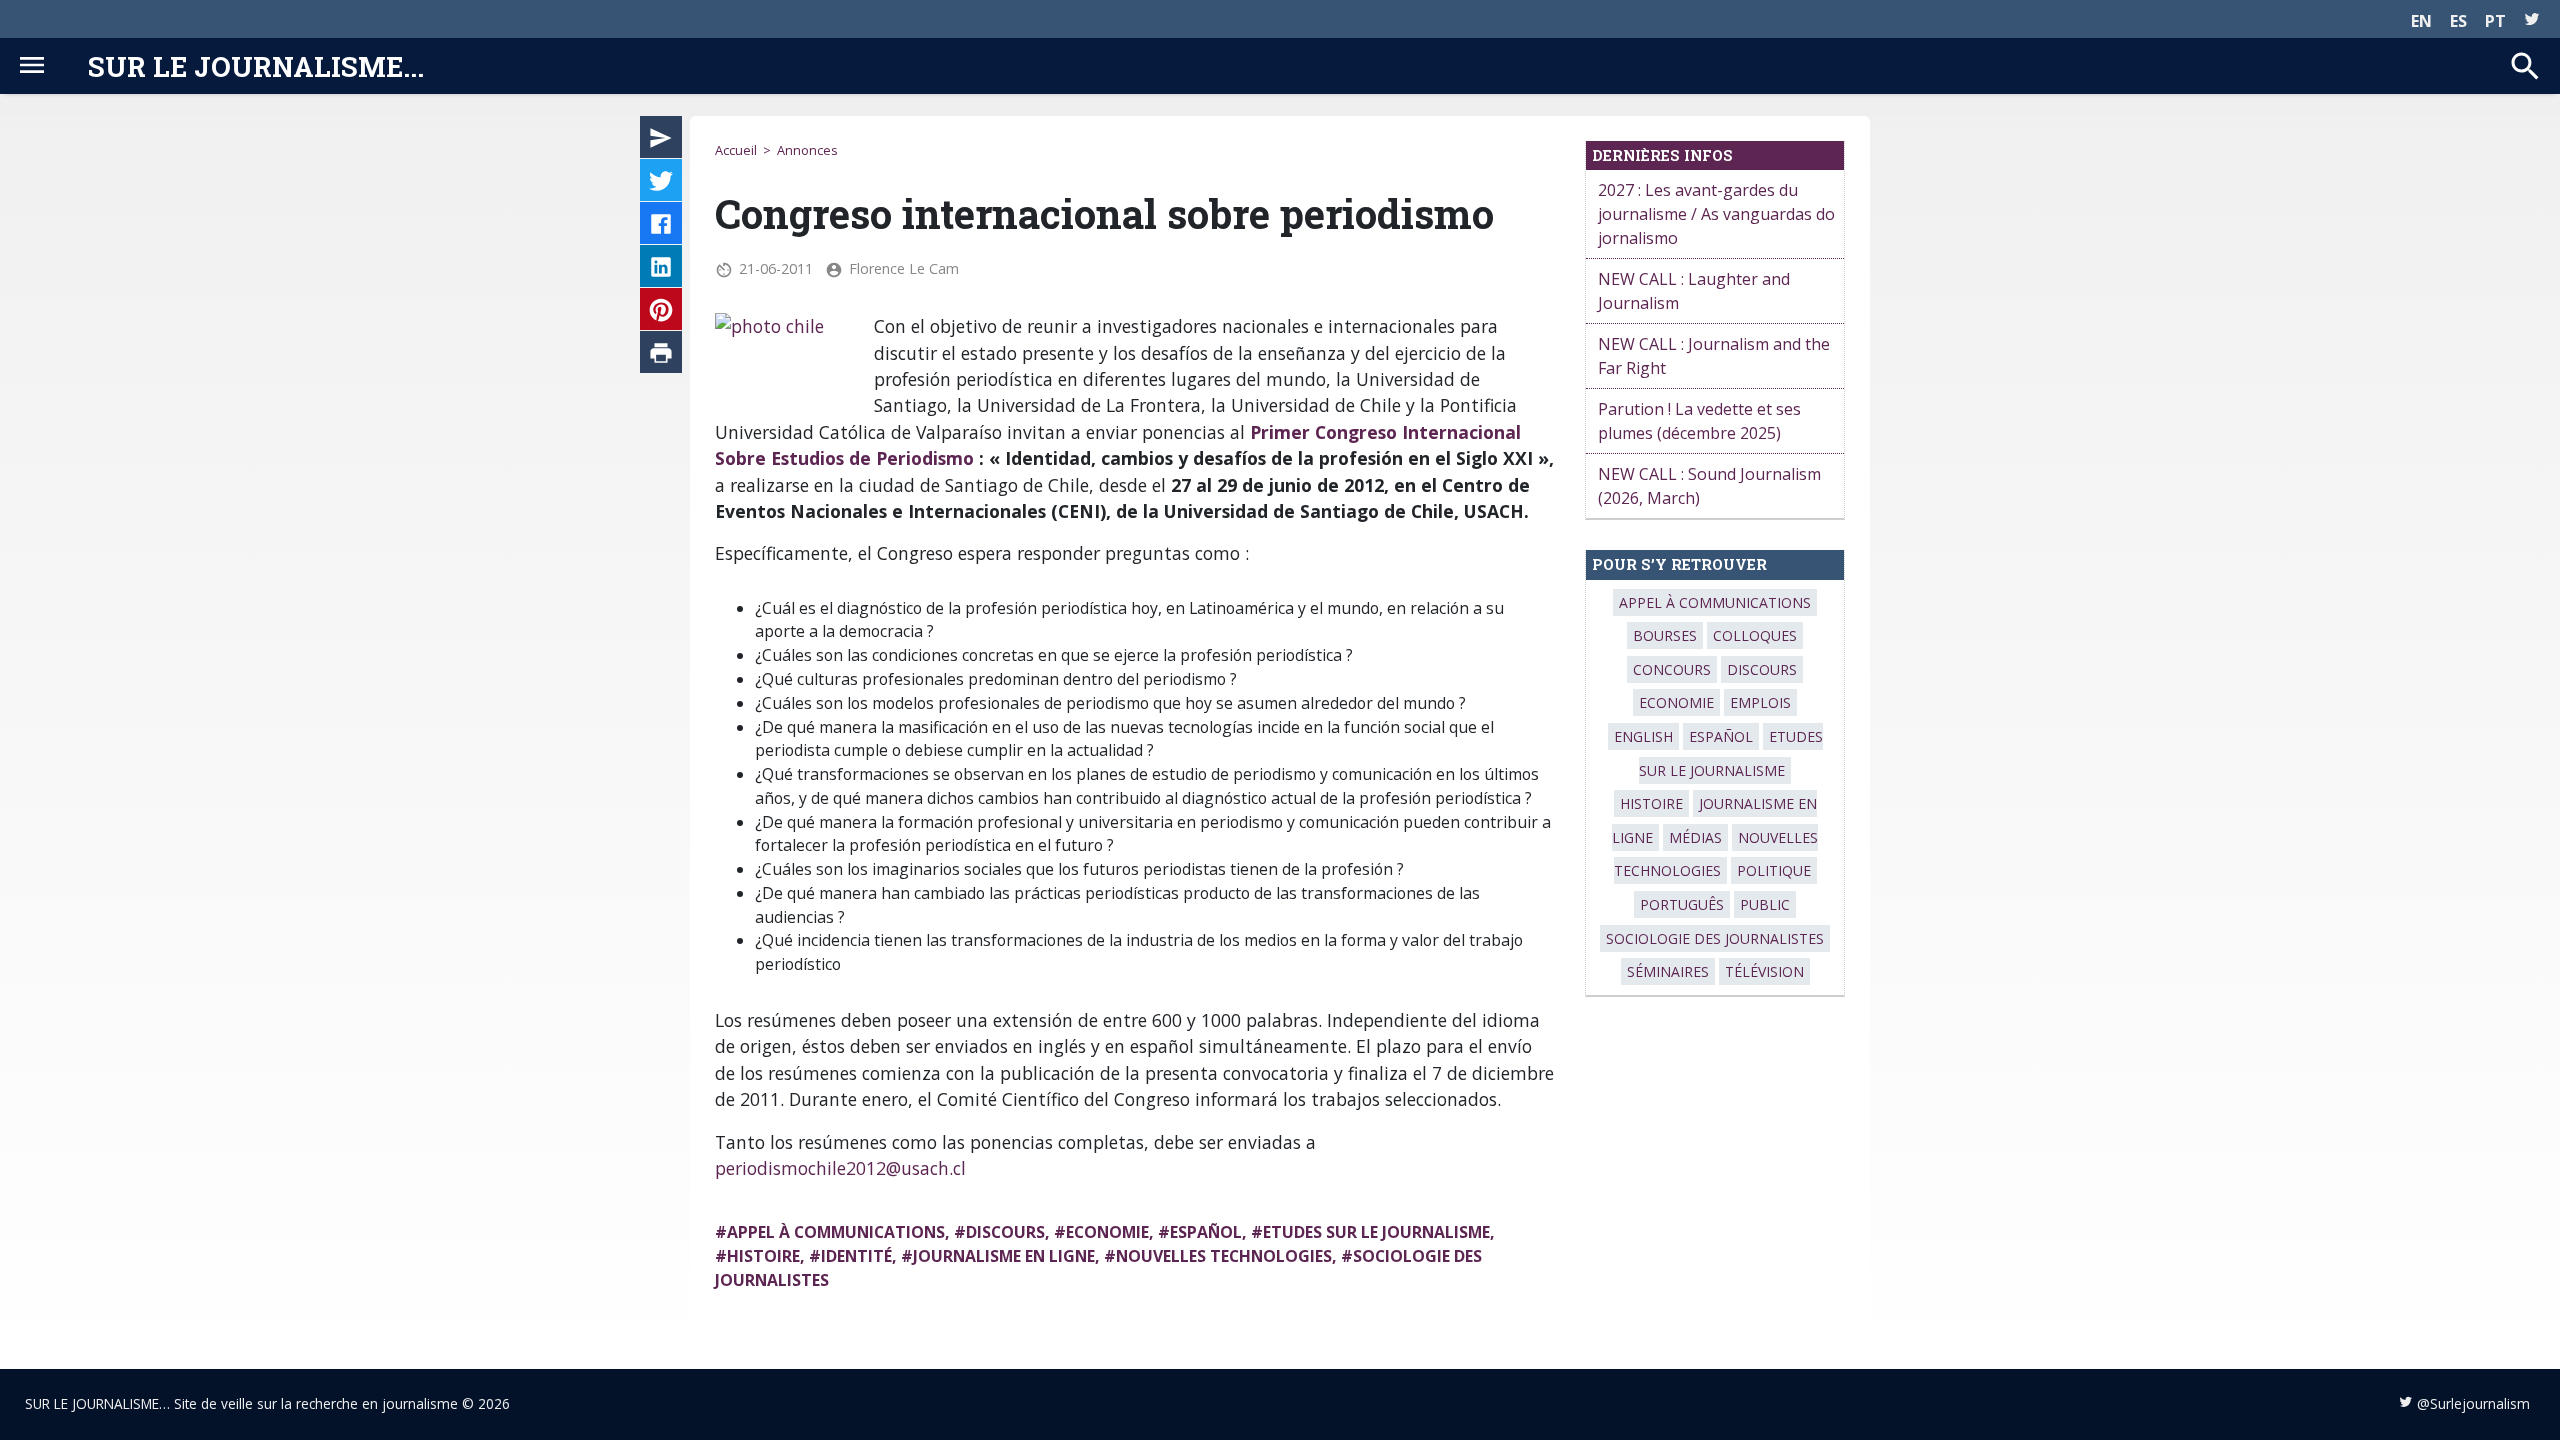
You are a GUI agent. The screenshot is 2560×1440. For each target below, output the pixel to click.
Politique (1774, 870)
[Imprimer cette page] (661, 356)
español (1206, 1232)
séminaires (1668, 971)
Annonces (807, 150)
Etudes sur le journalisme (1376, 1232)
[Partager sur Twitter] (661, 184)
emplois (1760, 702)
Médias (1695, 837)
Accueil (736, 150)
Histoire (763, 1256)
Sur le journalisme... (256, 66)
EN (2421, 21)
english (1643, 736)
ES (2458, 21)
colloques (1755, 635)
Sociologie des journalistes (1715, 938)
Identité (856, 1256)
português (1682, 904)
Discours (1005, 1232)
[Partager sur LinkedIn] (661, 270)
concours (1672, 669)
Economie (1107, 1232)
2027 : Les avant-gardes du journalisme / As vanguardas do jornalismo (1716, 214)
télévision (1764, 971)
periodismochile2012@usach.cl (840, 1168)
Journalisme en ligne (1004, 1256)
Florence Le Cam (904, 268)
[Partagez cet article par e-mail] (661, 141)
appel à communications (836, 1232)
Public (1765, 904)
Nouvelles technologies (1224, 1256)
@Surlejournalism (2473, 1403)
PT (2495, 21)
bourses (1665, 635)
